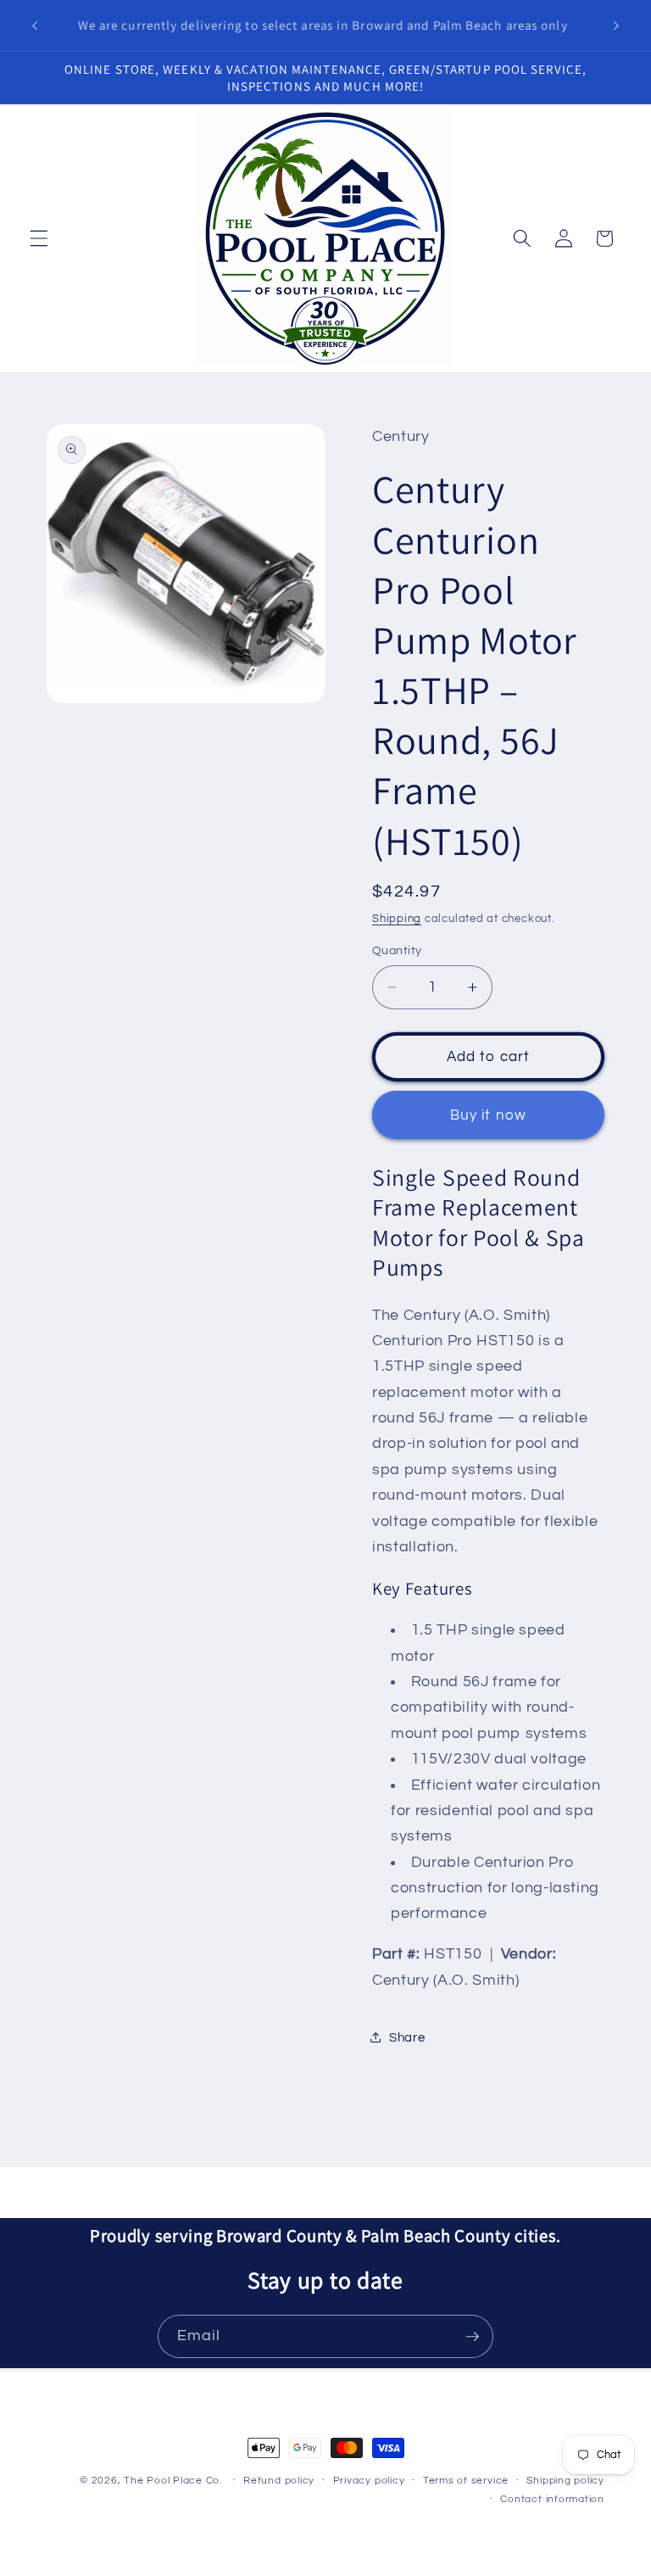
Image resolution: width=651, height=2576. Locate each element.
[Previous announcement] (35, 25)
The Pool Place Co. (173, 2481)
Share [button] (407, 2037)
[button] (39, 238)
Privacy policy (369, 2481)
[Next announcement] (616, 25)
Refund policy (279, 2481)
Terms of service (466, 2481)
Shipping (397, 919)
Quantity (397, 950)
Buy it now (488, 1115)
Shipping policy (565, 2481)
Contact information (552, 2499)
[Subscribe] (472, 2337)
